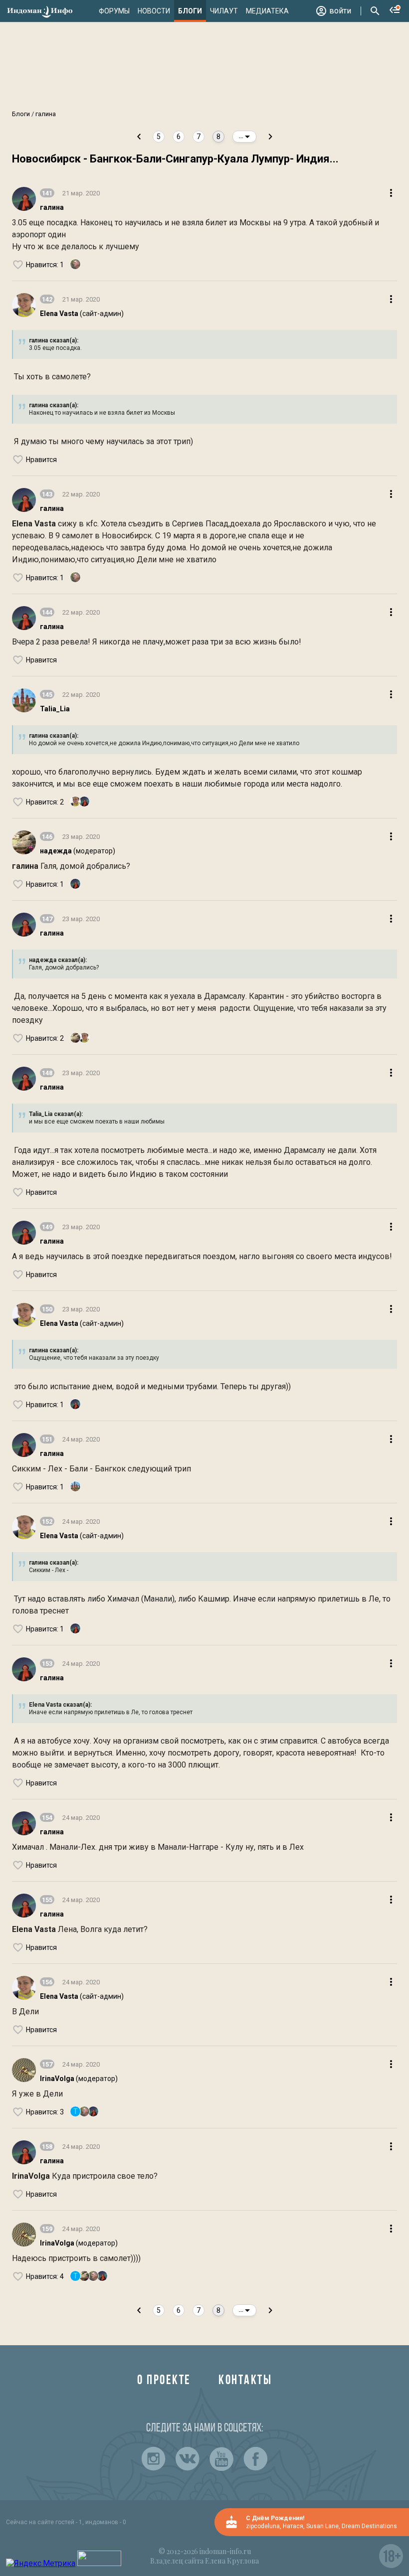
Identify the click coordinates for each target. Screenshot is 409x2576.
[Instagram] (154, 2459)
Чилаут (224, 11)
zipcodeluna (263, 2526)
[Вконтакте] (188, 2459)
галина (45, 114)
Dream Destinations (369, 2526)
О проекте (164, 2381)
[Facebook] (255, 2459)
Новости (154, 11)
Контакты (245, 2381)
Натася (293, 2526)
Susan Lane (322, 2526)
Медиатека (267, 11)
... (242, 136)
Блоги (190, 11)
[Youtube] (221, 2459)
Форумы (114, 11)
